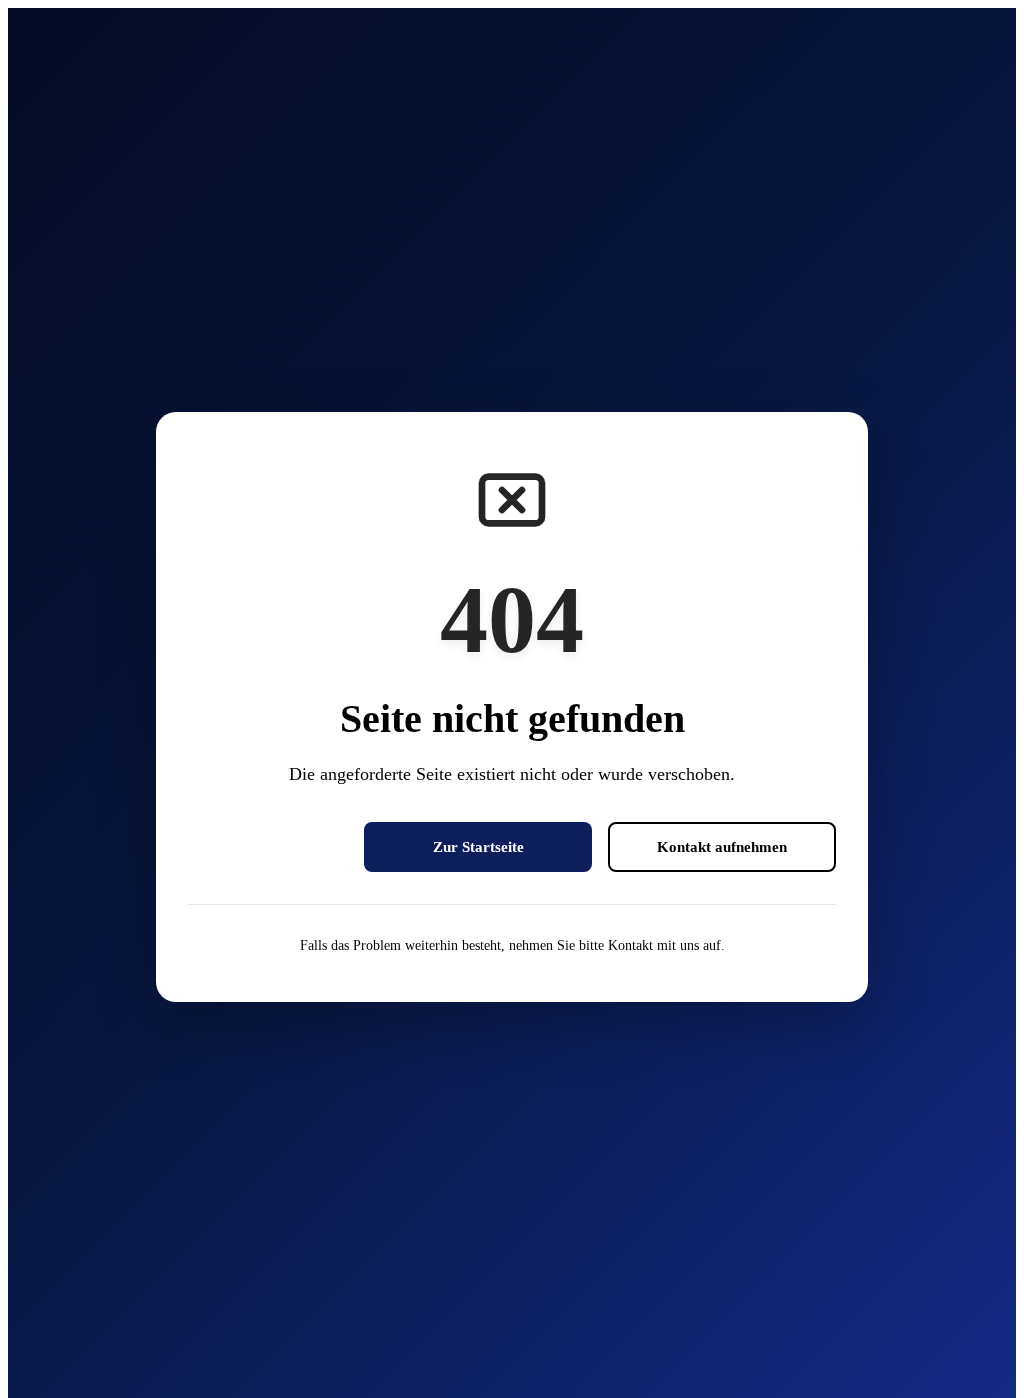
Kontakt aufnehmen (722, 846)
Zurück (268, 846)
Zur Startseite (478, 846)
